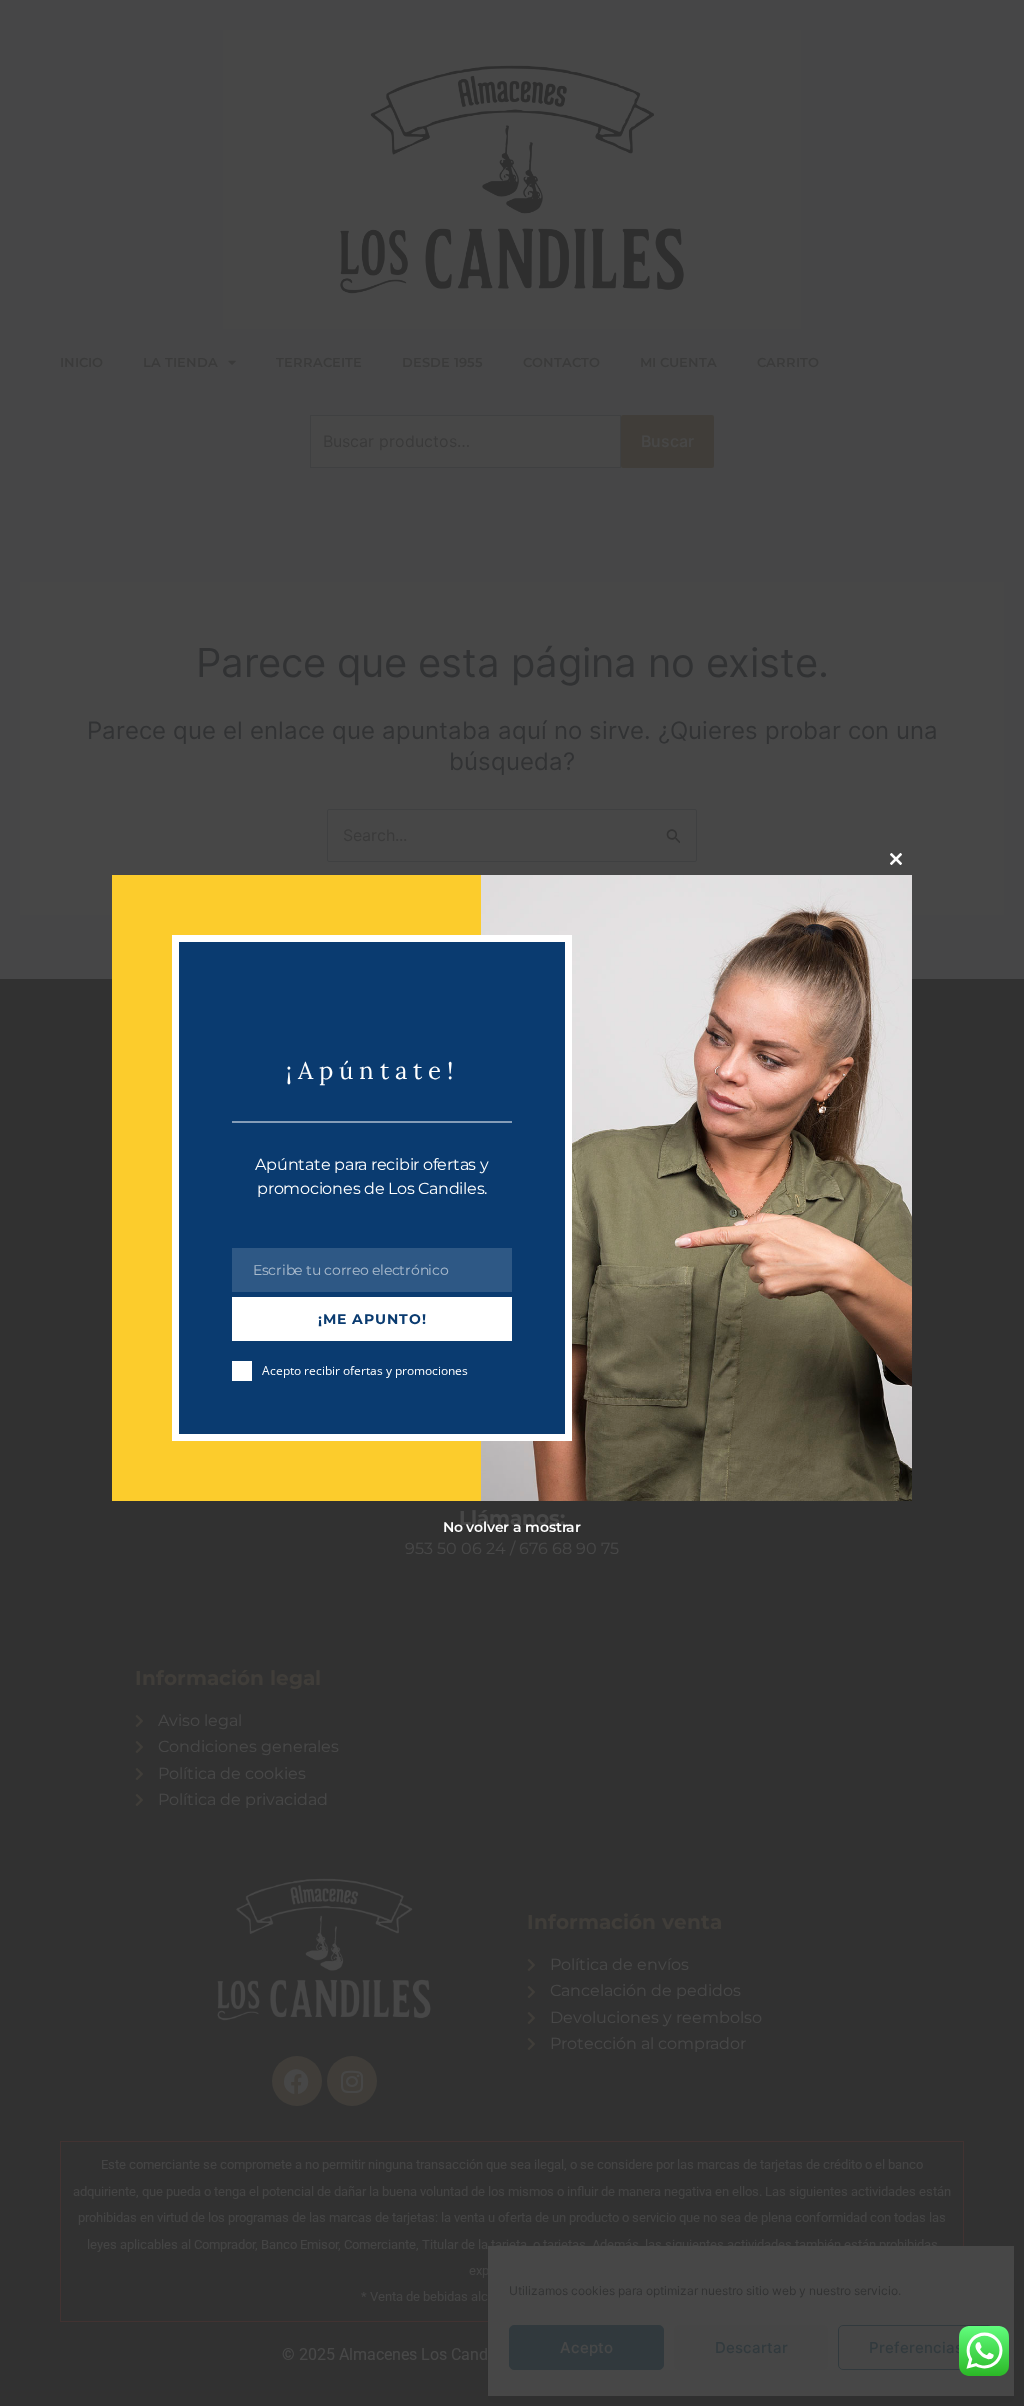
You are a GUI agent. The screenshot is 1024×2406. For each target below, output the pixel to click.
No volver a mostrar (512, 1527)
